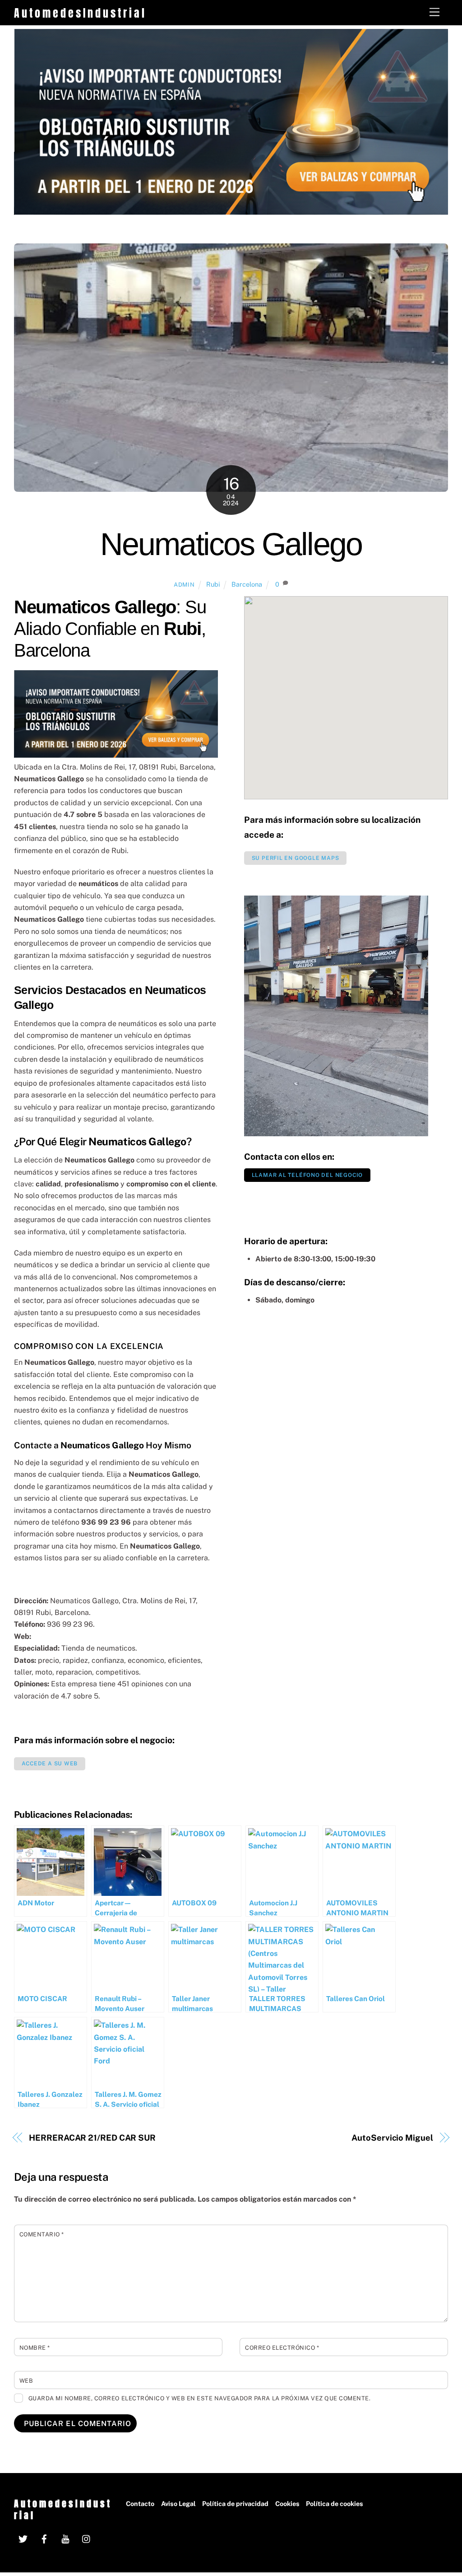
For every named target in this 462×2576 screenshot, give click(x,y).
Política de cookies (335, 2504)
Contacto (140, 2504)
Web (26, 2381)
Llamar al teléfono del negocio (307, 1175)
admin (184, 585)
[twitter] (23, 2538)
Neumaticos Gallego (231, 544)
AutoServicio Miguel (392, 2138)
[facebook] (44, 2538)
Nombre (35, 2348)
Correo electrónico (282, 2348)
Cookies (287, 2504)
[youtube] (65, 2538)
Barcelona (247, 584)
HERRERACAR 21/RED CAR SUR (92, 2138)
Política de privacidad (235, 2504)
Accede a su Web (50, 1764)
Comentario (42, 2234)
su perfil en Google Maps (296, 858)
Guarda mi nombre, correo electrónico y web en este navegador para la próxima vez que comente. (200, 2398)
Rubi (213, 584)
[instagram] (87, 2538)
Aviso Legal (178, 2504)
